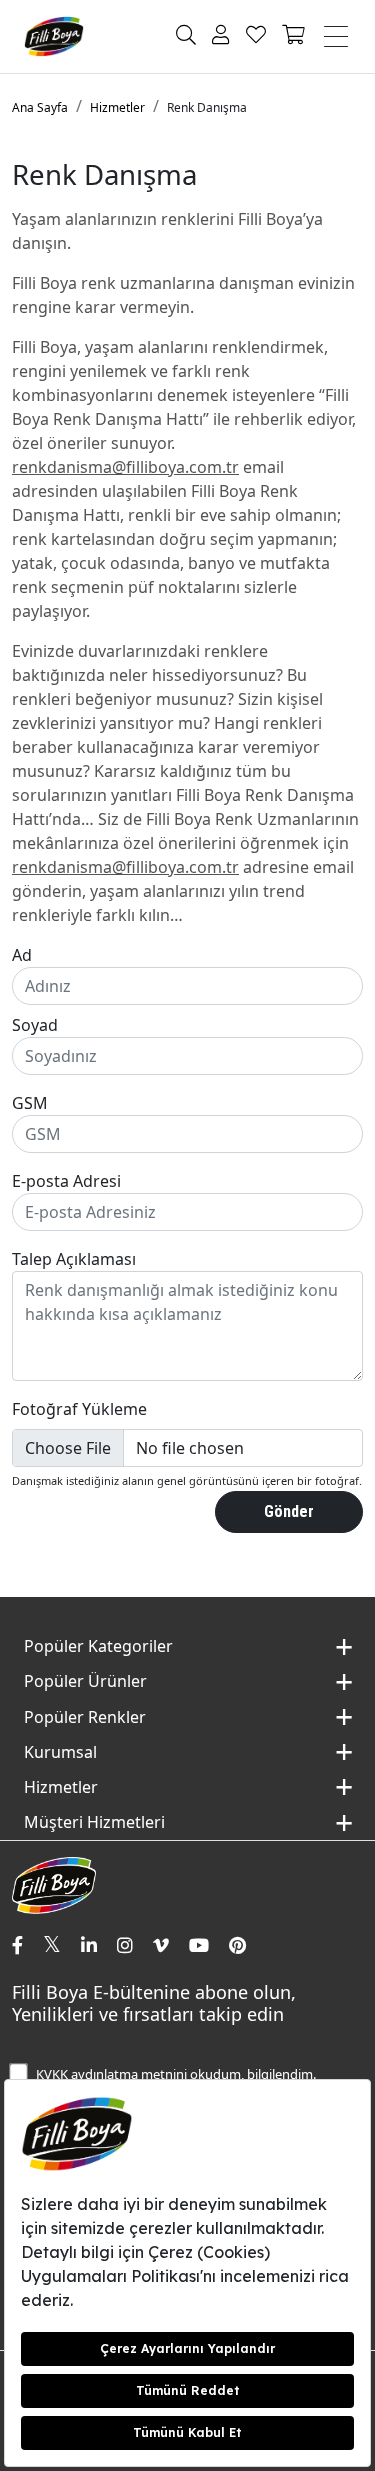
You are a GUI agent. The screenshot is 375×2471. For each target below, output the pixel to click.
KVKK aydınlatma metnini (111, 2074)
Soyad (35, 1025)
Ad (22, 955)
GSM (30, 1103)
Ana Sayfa (40, 107)
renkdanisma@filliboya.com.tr (125, 467)
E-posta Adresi (66, 1181)
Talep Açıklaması (74, 1259)
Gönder (289, 1511)
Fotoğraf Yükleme (79, 1409)
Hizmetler (117, 107)
